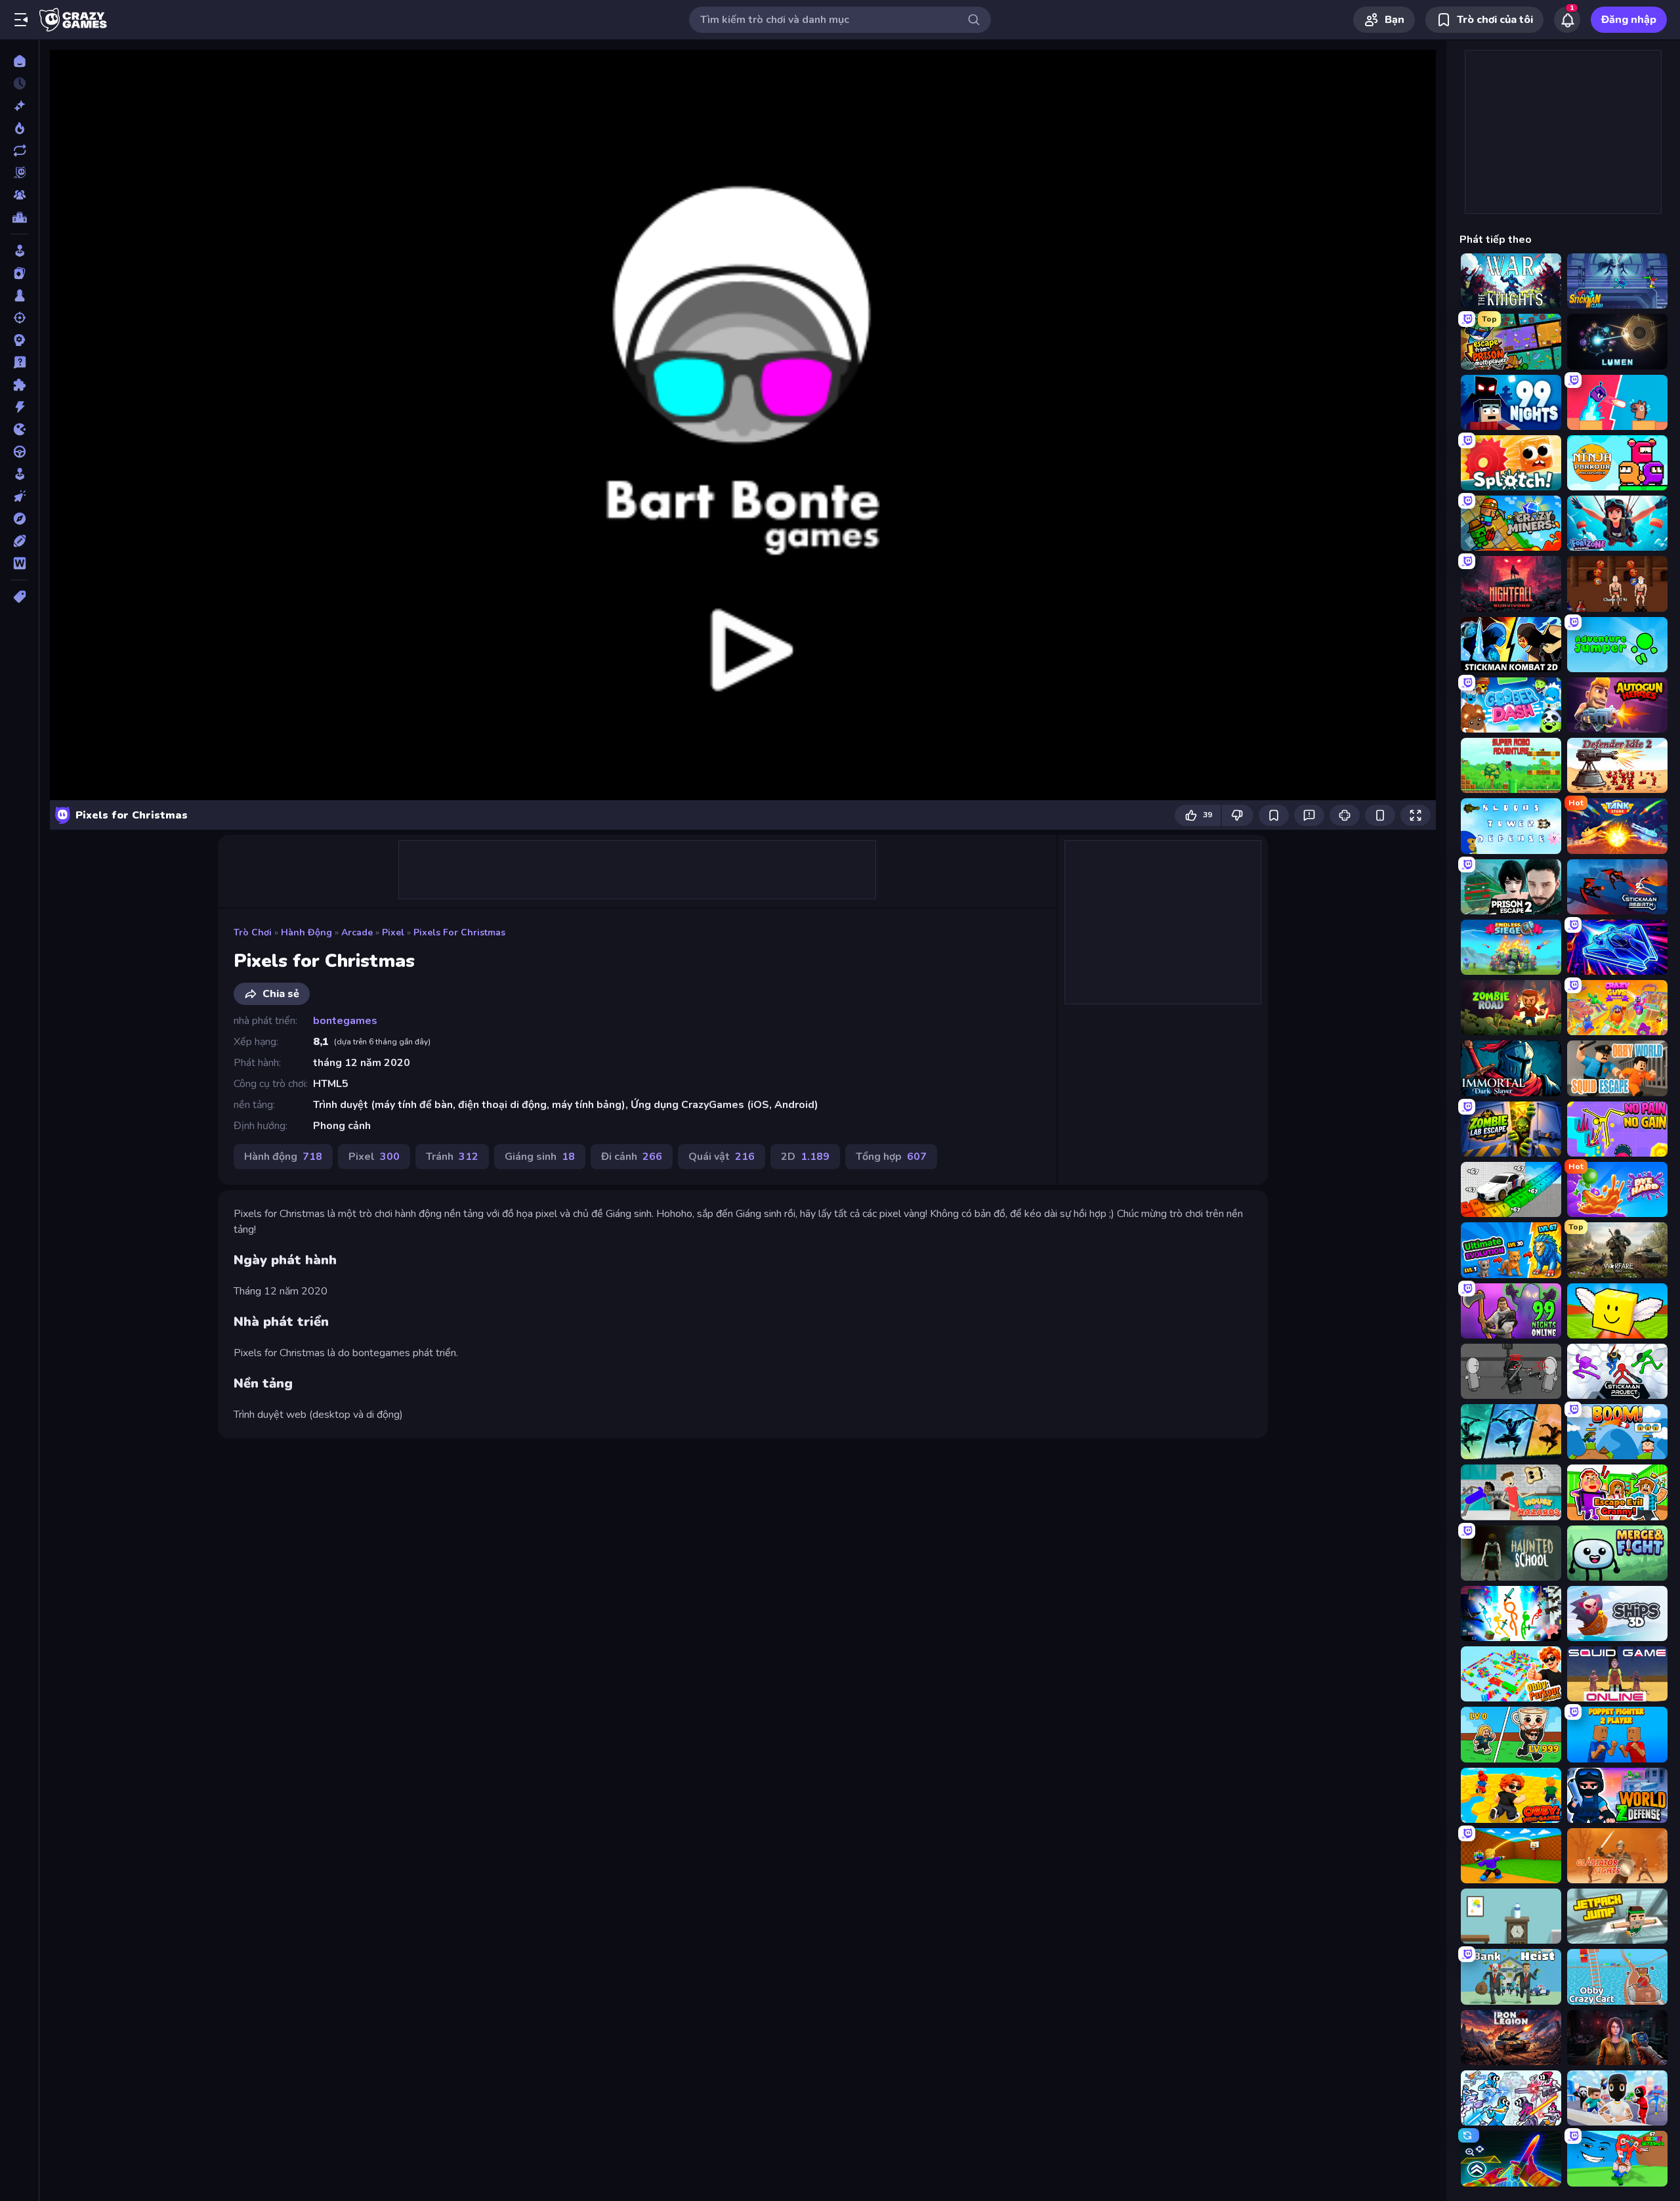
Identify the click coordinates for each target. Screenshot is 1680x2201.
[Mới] (19, 106)
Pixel (393, 932)
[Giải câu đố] (19, 362)
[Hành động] (19, 407)
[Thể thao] (19, 541)
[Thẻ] (19, 597)
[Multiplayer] (19, 195)
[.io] (19, 429)
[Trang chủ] (19, 61)
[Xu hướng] (19, 128)
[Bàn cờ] (19, 295)
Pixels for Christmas (459, 932)
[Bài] (19, 273)
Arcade (357, 932)
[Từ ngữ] (19, 563)
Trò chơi (253, 932)
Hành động (306, 932)
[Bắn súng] (19, 318)
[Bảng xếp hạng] (19, 217)
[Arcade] (19, 251)
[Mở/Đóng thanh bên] (21, 20)
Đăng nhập (1629, 20)
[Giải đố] (19, 385)
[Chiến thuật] (19, 340)
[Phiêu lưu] (19, 519)
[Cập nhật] (19, 150)
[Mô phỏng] (19, 474)
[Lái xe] (19, 452)
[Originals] (19, 173)
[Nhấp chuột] (19, 496)
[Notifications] (1567, 20)
